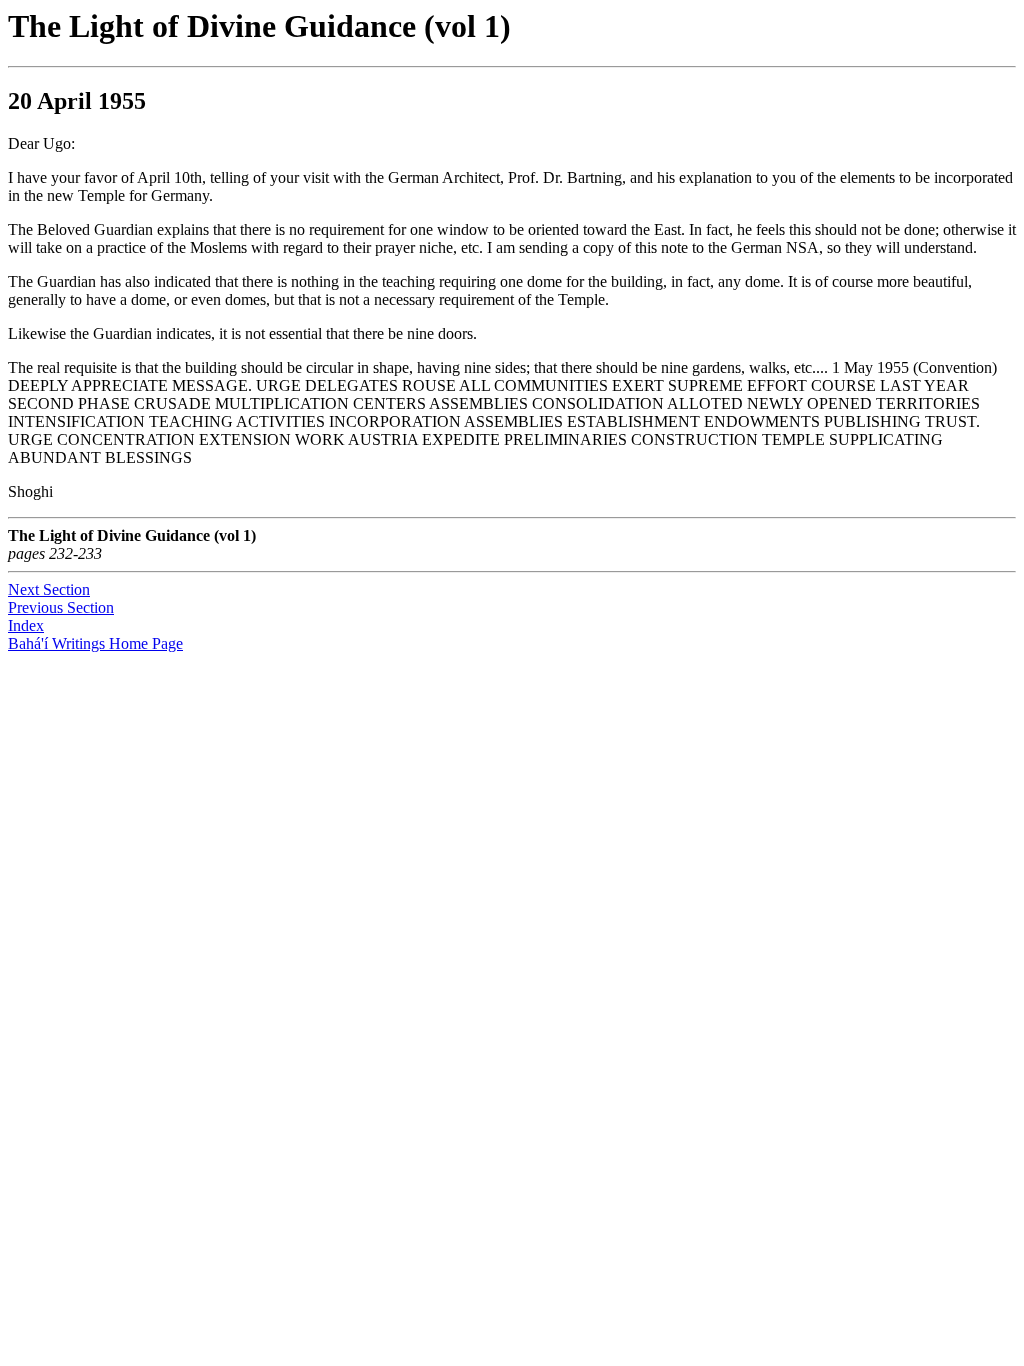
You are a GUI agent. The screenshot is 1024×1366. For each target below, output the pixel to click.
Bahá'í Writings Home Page (95, 643)
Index (26, 625)
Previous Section (61, 607)
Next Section (49, 589)
